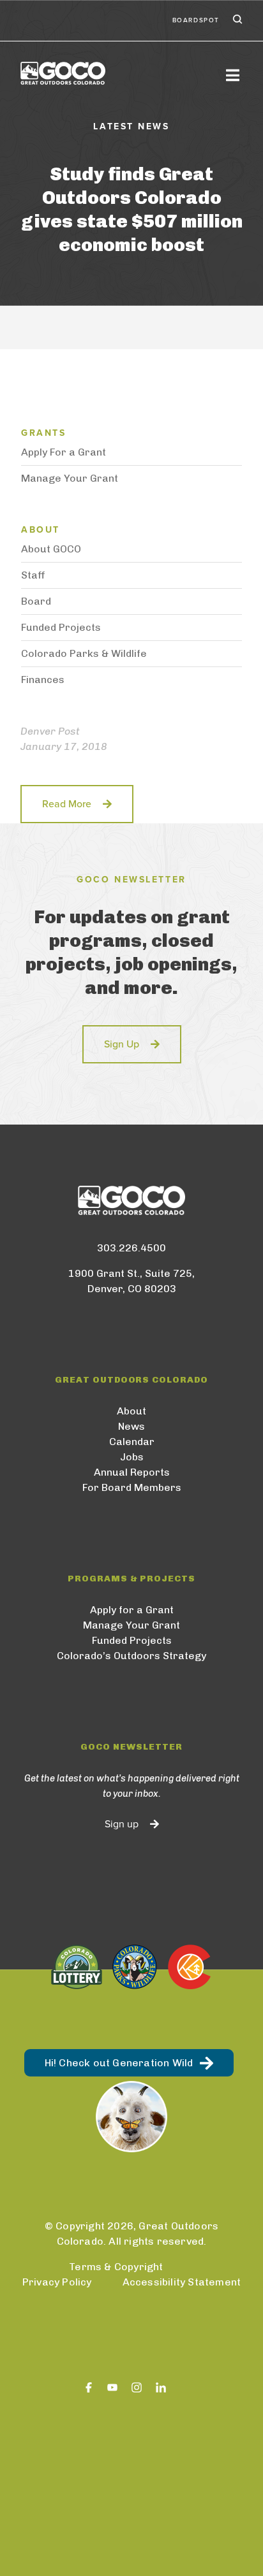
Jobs (132, 1457)
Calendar (132, 1442)
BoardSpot (196, 20)
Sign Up (122, 1044)
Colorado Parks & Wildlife (84, 653)
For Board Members (132, 1487)
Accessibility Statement (182, 2282)
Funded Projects (61, 627)
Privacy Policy (57, 2282)
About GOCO (51, 549)
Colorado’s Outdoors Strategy (131, 1656)
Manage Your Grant (70, 478)
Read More (67, 804)
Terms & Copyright (116, 2267)
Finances (43, 680)
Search (236, 20)
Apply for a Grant (132, 1610)
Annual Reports (132, 1472)
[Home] (116, 73)
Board (36, 601)
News (131, 1426)
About (131, 1411)
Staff (33, 575)
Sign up (122, 1824)
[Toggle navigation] (232, 75)
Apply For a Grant (64, 452)
